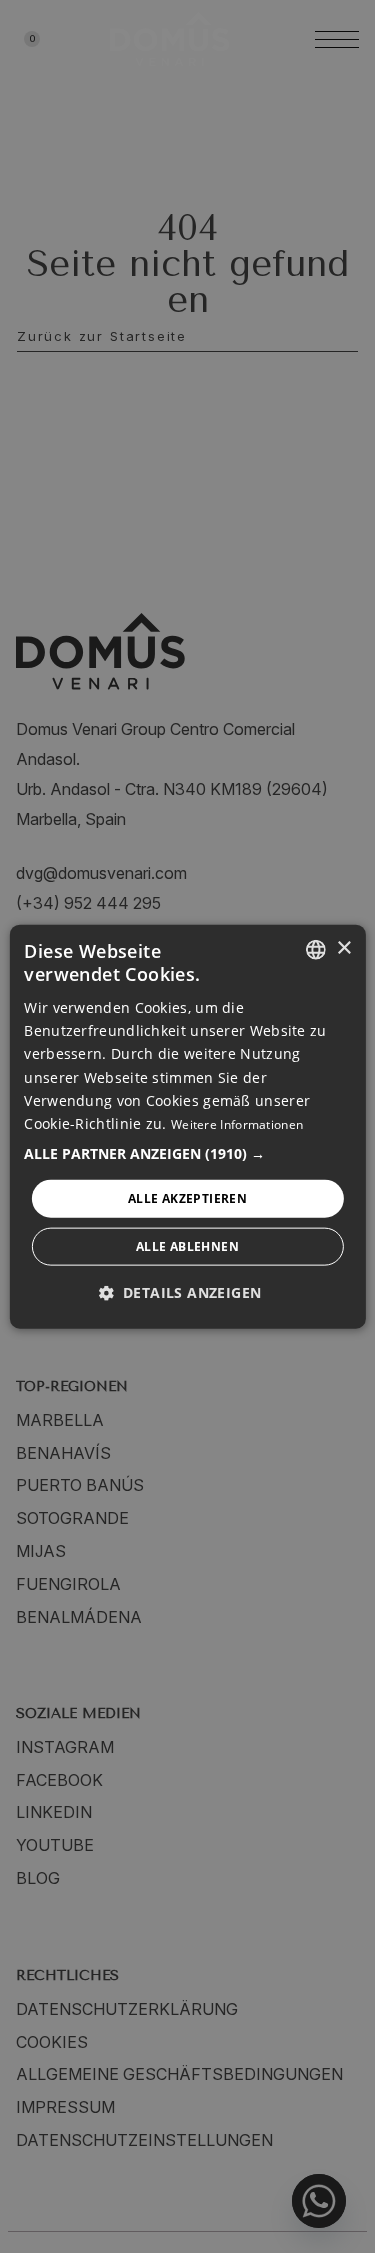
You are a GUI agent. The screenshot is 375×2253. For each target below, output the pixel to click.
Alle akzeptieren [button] (187, 1197)
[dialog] (187, 1126)
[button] (187, 1153)
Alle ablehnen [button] (187, 1246)
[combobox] (316, 949)
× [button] (343, 948)
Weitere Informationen (237, 1123)
